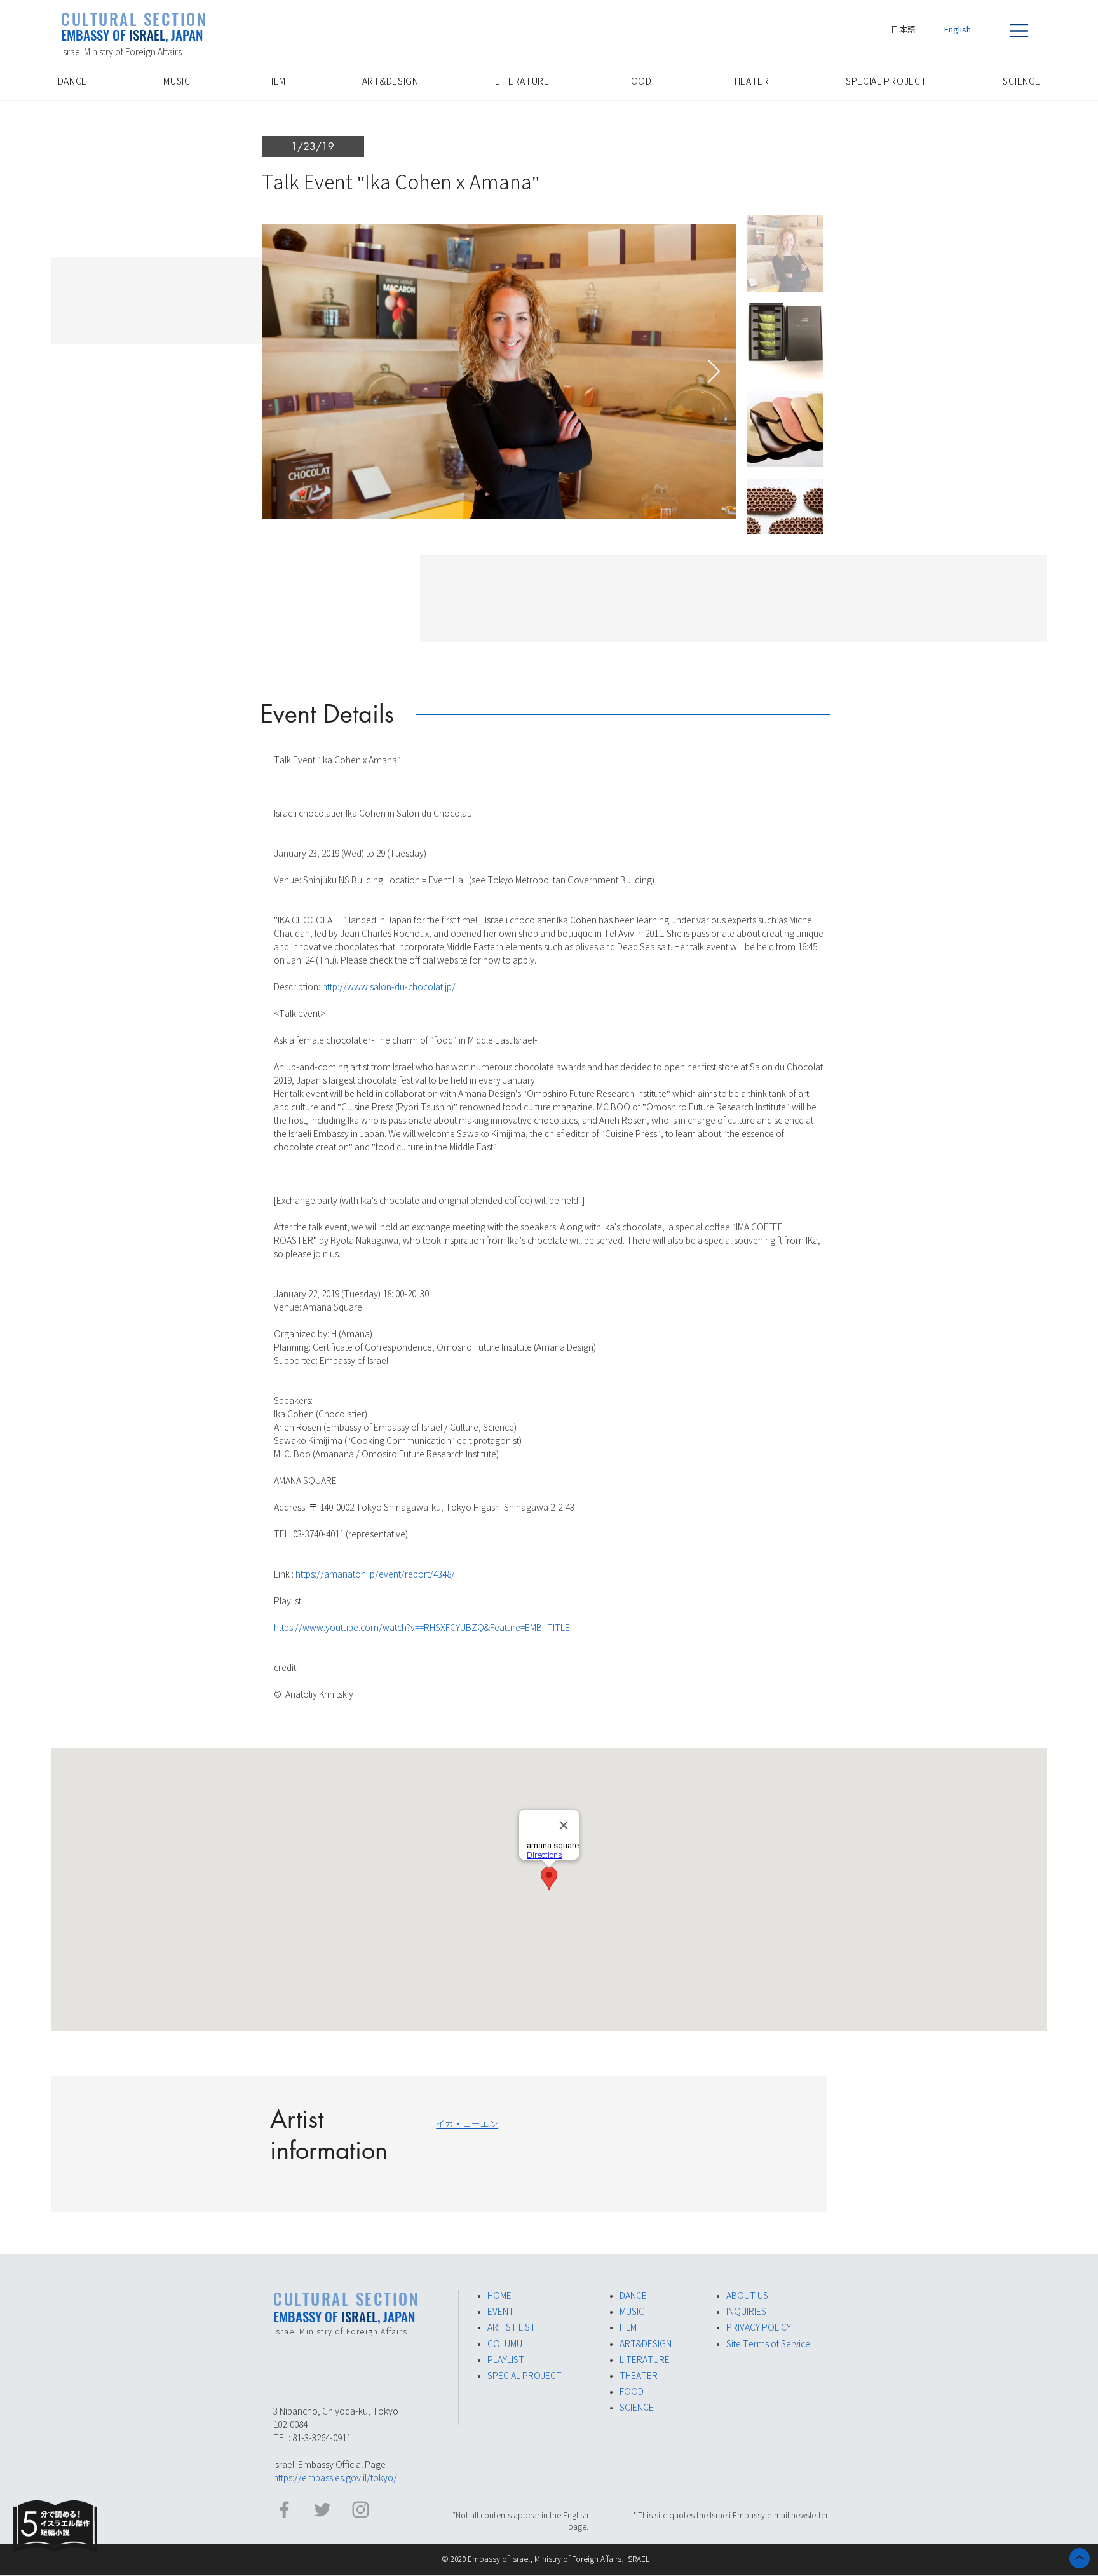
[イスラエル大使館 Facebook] (284, 2510)
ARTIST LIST (512, 2327)
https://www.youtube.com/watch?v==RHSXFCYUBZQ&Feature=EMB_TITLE (422, 1628)
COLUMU (505, 2344)
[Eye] (55, 2526)
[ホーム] (1080, 2558)
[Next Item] (714, 372)
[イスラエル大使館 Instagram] (361, 2510)
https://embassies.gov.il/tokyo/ (335, 2478)
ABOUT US (747, 2296)
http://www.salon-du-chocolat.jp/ (389, 987)
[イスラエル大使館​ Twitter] (322, 2510)
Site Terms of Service (768, 2344)
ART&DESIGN (646, 2344)
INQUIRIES (746, 2312)
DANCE (633, 2296)
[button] (1019, 31)
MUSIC (632, 2312)
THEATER (639, 2376)
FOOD (632, 2392)
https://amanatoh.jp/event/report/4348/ (375, 1574)
